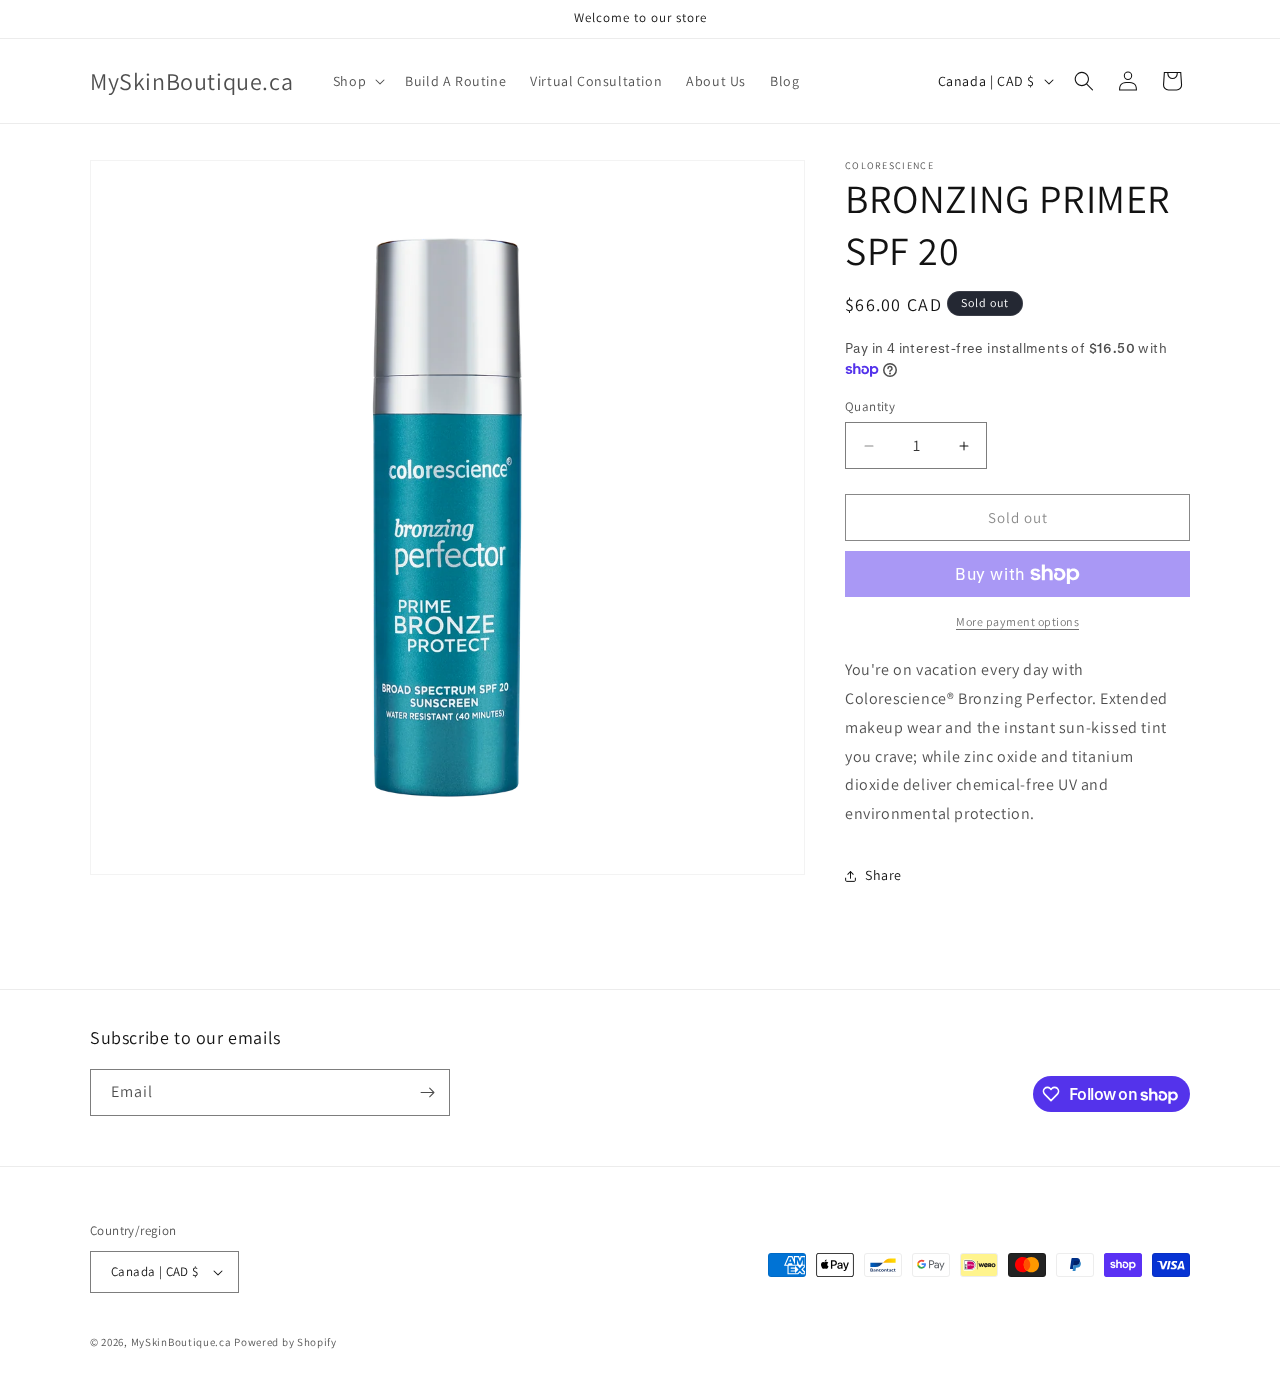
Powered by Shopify (285, 1342)
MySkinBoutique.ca (181, 1342)
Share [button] (883, 875)
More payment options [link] (1017, 621)
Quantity (870, 406)
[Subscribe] (427, 1092)
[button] (357, 81)
